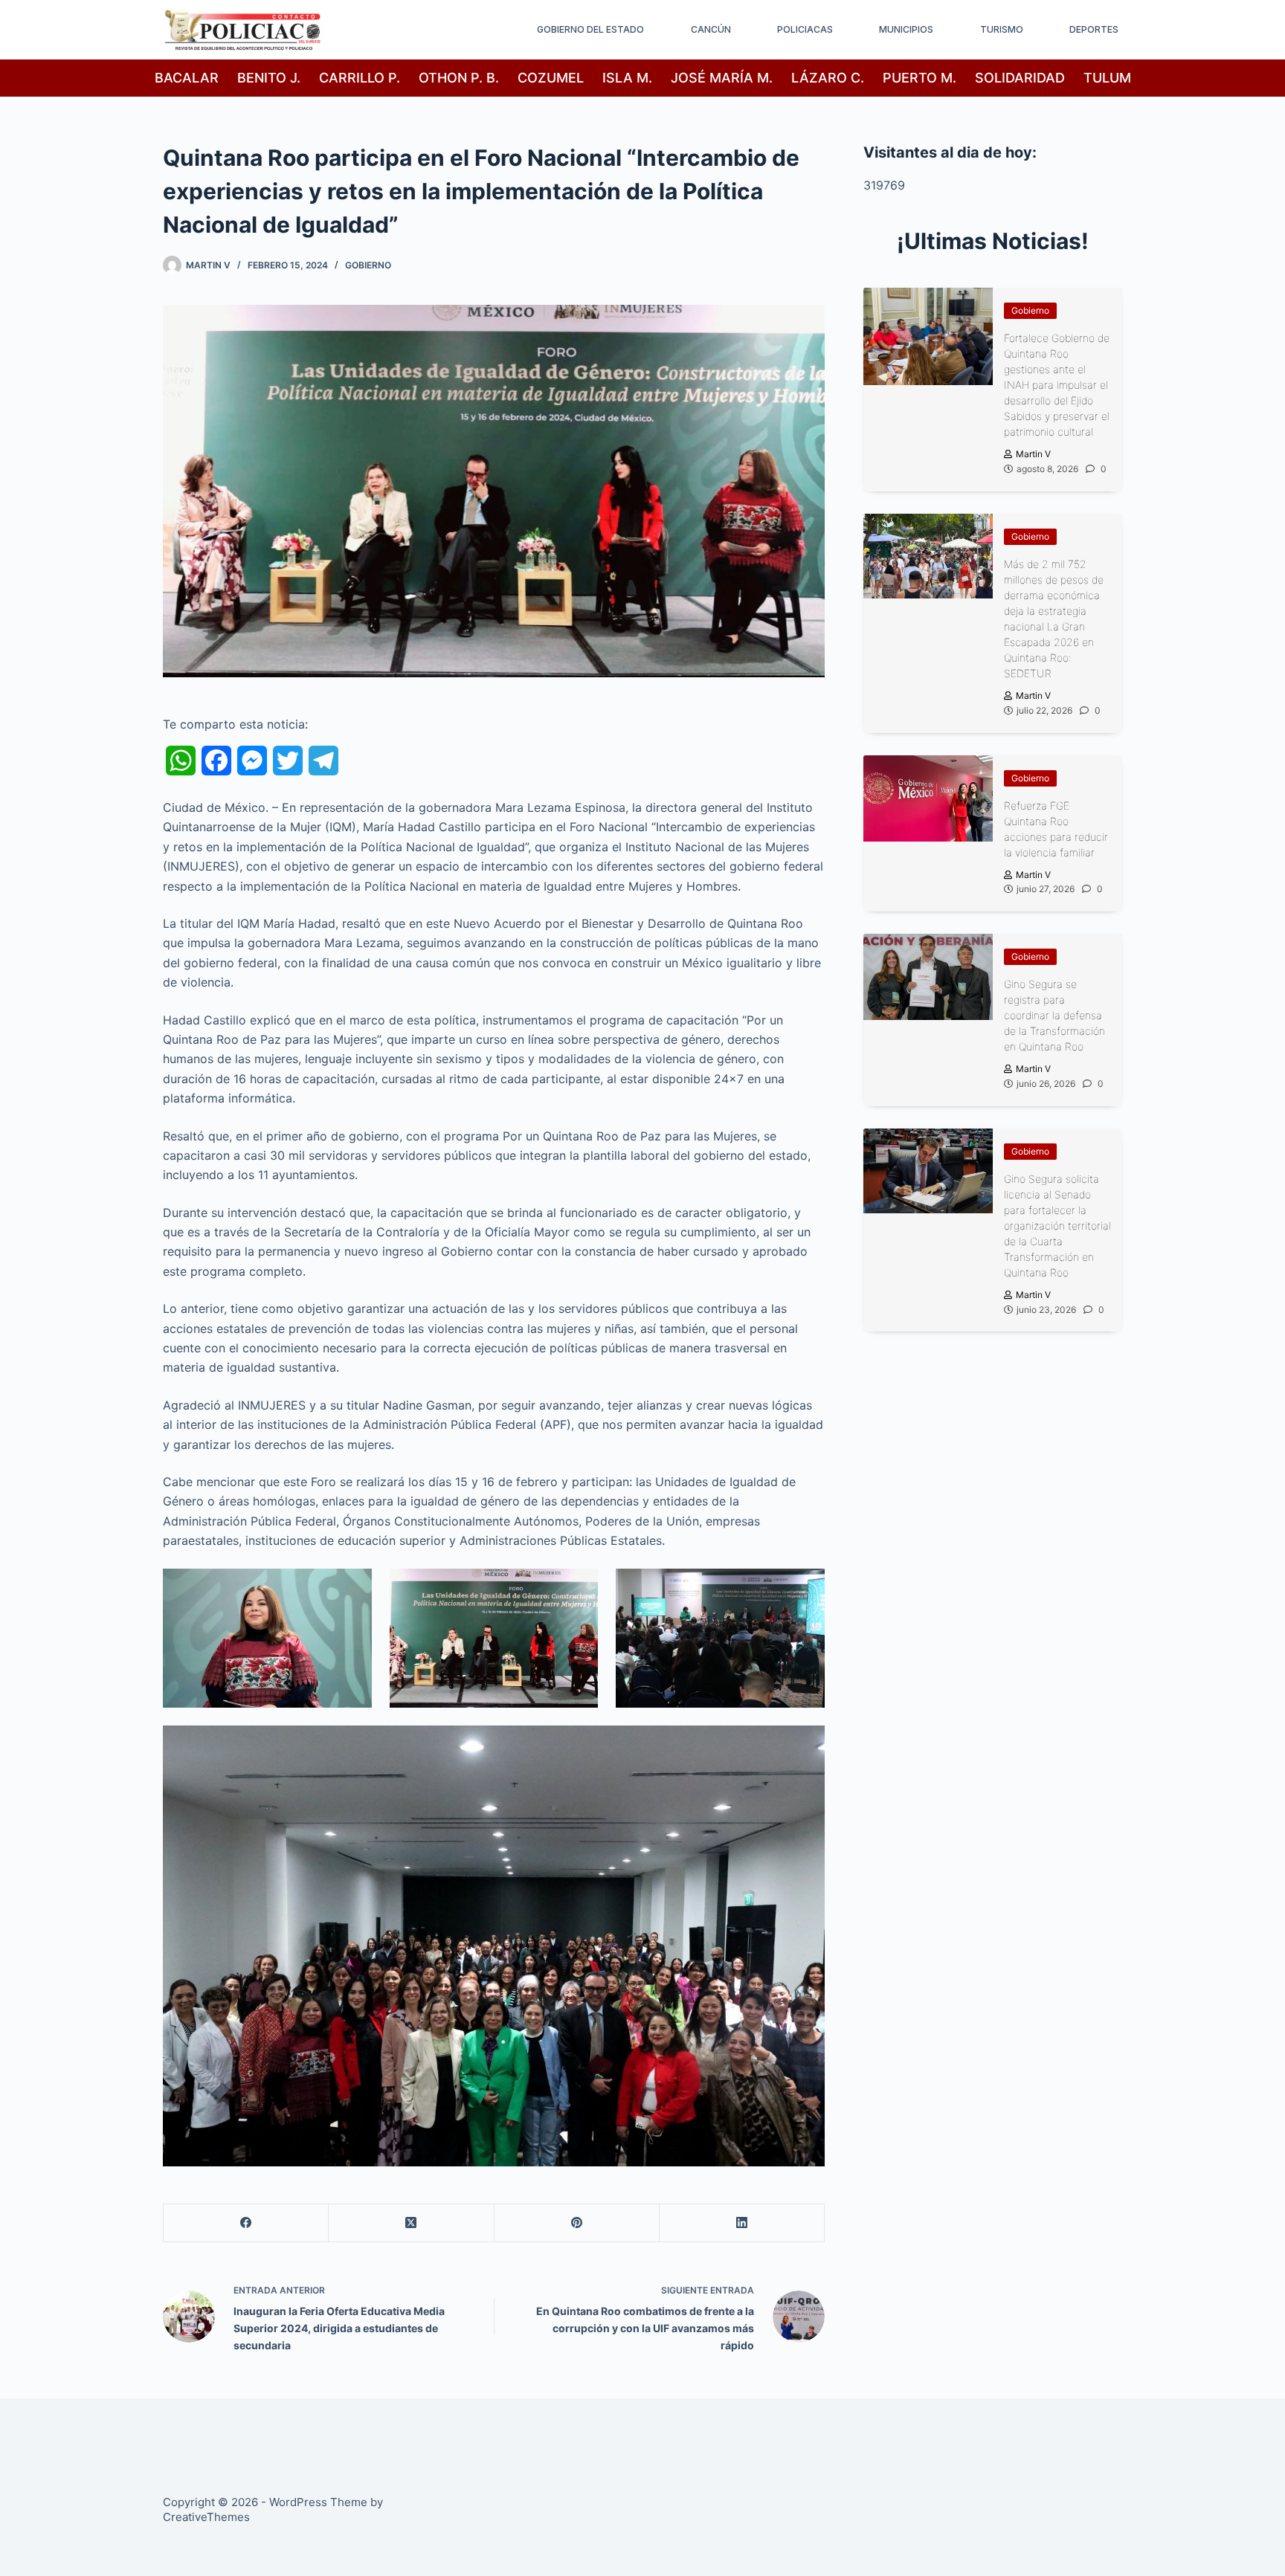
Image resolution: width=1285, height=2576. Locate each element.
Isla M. (627, 78)
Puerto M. (920, 78)
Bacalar (187, 78)
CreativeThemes (206, 2517)
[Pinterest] (577, 2223)
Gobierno (368, 265)
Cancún (711, 29)
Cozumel (551, 78)
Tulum (1107, 78)
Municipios (906, 29)
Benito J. (269, 78)
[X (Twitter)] (411, 2223)
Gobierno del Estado (590, 29)
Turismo (1002, 29)
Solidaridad (1020, 78)
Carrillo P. (360, 78)
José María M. (722, 78)
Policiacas (805, 29)
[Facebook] (246, 2223)
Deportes (1094, 29)
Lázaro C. (828, 78)
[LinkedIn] (742, 2223)
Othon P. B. (459, 78)
